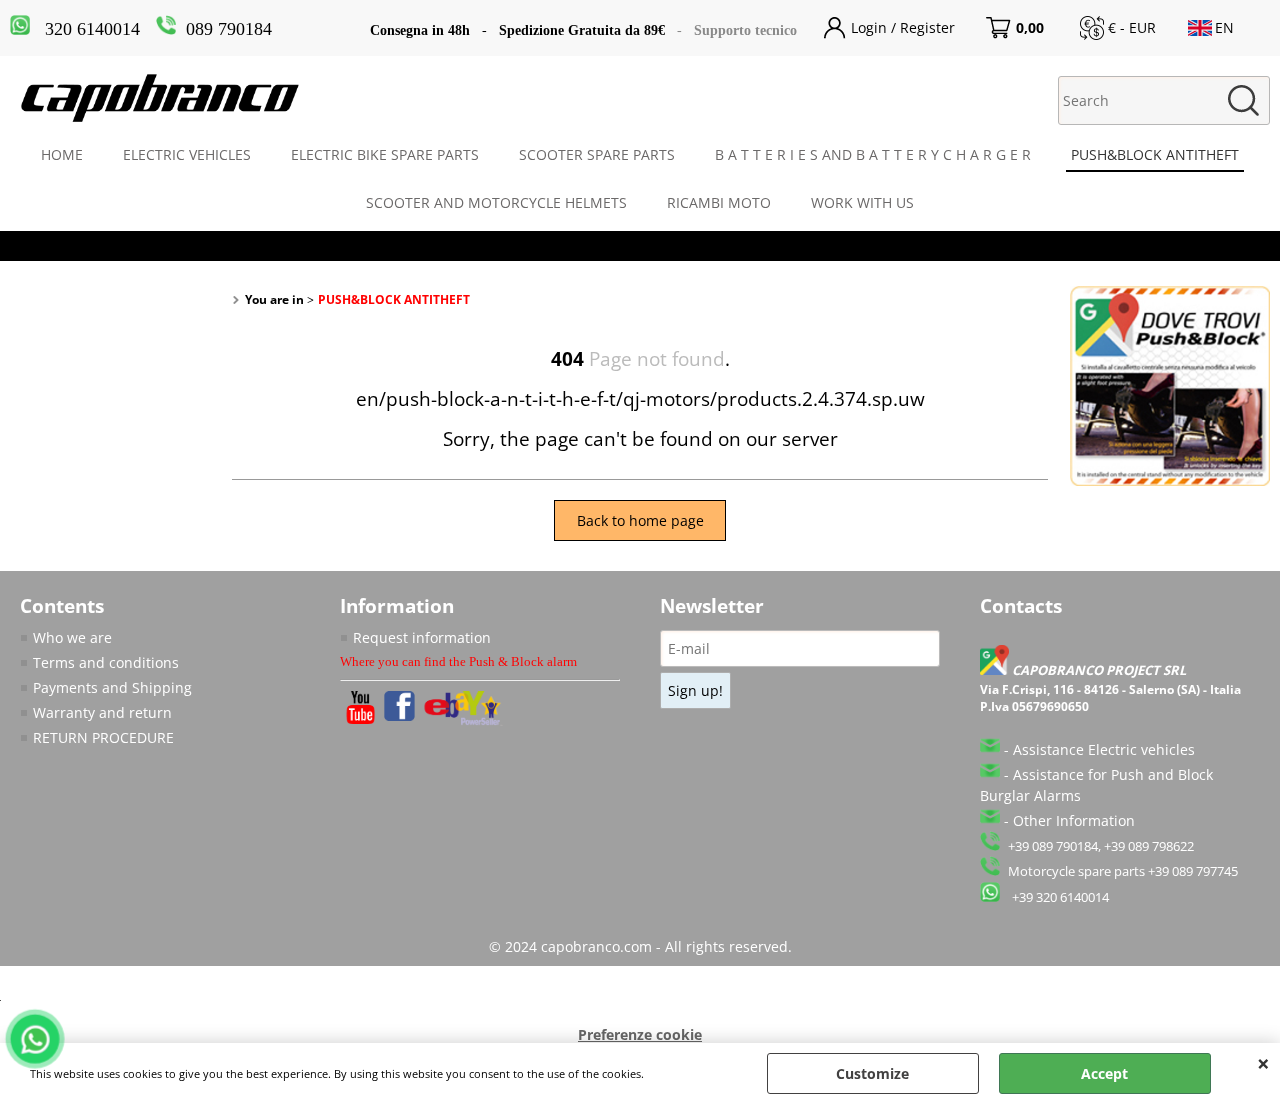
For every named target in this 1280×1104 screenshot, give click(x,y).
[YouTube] (360, 718)
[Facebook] (399, 715)
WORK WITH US (862, 202)
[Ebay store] (463, 720)
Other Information (1074, 820)
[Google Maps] (996, 670)
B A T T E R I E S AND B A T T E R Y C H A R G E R (873, 154)
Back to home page (640, 520)
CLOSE (1263, 1063)
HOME (62, 154)
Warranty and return (102, 712)
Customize (872, 1073)
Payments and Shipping (112, 687)
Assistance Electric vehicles (1104, 749)
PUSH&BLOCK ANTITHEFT (1155, 154)
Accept (1104, 1073)
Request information (422, 637)
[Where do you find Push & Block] (1170, 480)
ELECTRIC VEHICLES (187, 154)
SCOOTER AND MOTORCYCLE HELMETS (496, 202)
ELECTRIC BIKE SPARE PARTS (385, 154)
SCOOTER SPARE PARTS (597, 154)
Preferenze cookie (640, 1034)
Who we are (72, 637)
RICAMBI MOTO (719, 202)
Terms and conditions (106, 662)
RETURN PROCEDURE (103, 737)
